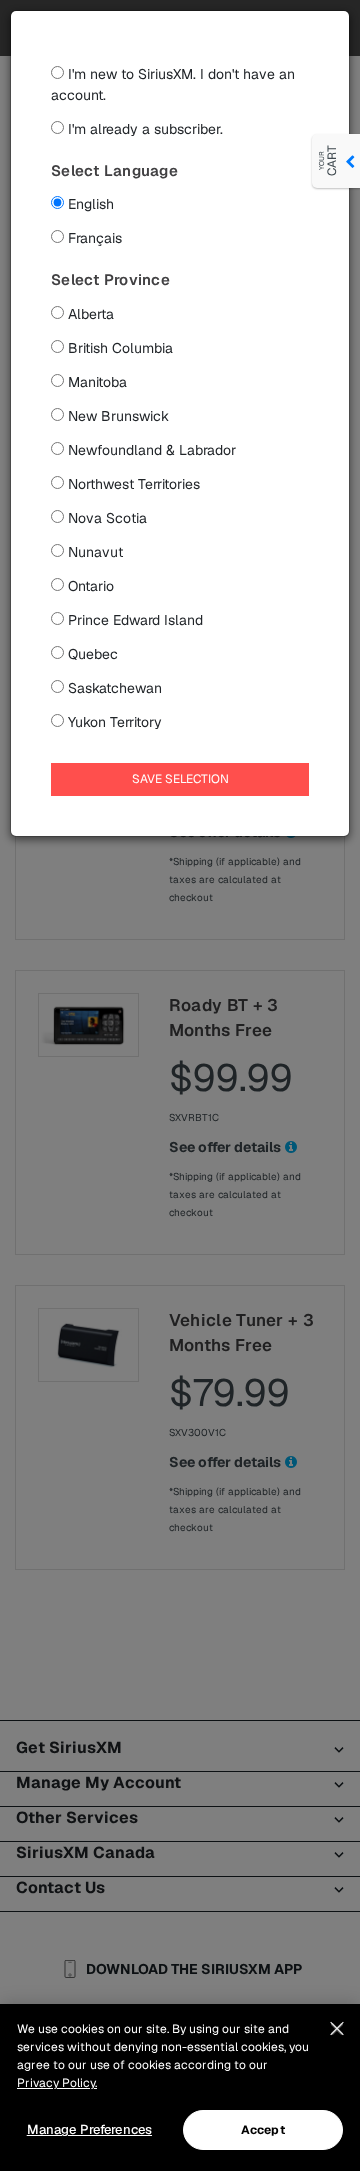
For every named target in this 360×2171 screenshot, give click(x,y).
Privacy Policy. (57, 2083)
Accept (263, 2130)
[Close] (337, 2029)
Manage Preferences (89, 2129)
